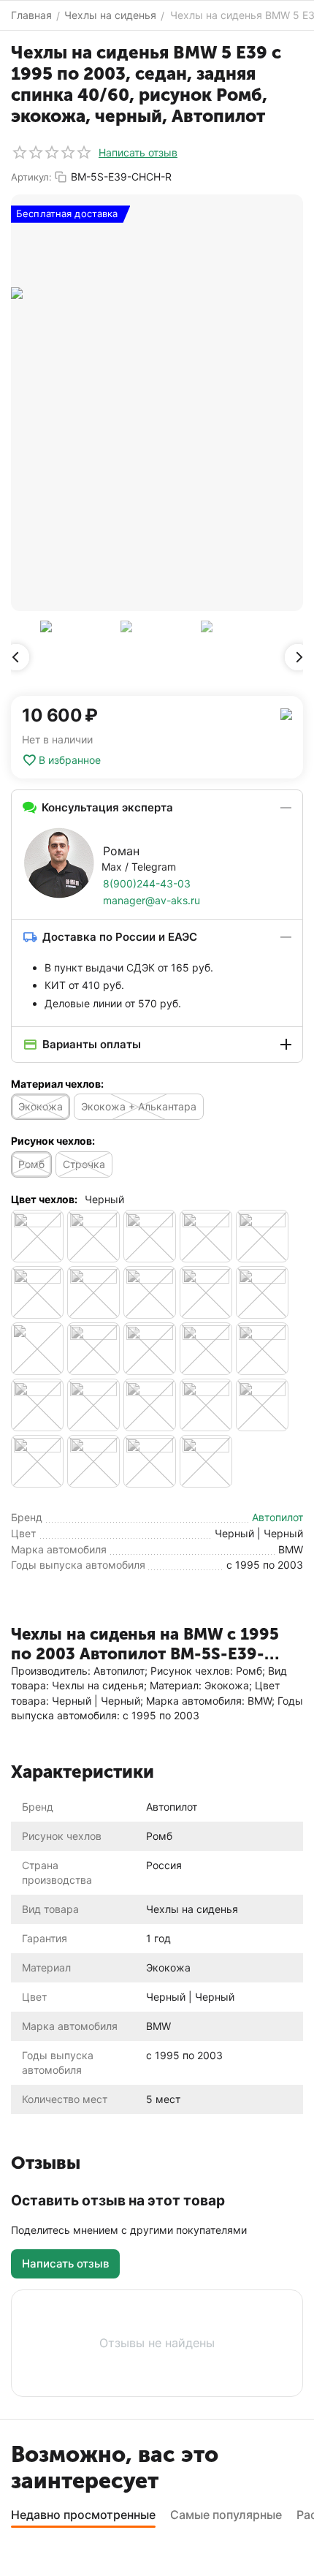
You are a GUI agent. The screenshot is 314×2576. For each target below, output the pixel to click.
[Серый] (37, 1292)
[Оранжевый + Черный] (262, 1236)
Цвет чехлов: (44, 1199)
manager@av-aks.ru (152, 900)
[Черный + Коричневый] (262, 1349)
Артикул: (31, 177)
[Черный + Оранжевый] (93, 1405)
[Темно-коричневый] (206, 1292)
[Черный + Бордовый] (206, 1349)
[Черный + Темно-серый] (93, 1461)
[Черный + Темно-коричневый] (37, 1461)
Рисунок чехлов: (53, 1141)
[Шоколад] (206, 1461)
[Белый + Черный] (150, 1236)
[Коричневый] (206, 1236)
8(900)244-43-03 (147, 883)
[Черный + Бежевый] (93, 1349)
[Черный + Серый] (150, 1405)
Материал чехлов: (57, 1084)
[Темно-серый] (262, 1292)
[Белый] (93, 1236)
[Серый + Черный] (93, 1292)
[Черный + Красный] (37, 1405)
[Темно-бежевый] (150, 1292)
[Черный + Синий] (206, 1405)
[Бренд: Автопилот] (286, 713)
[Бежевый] (37, 1236)
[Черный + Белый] (150, 1349)
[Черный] (37, 1349)
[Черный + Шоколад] (150, 1461)
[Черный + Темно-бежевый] (262, 1405)
